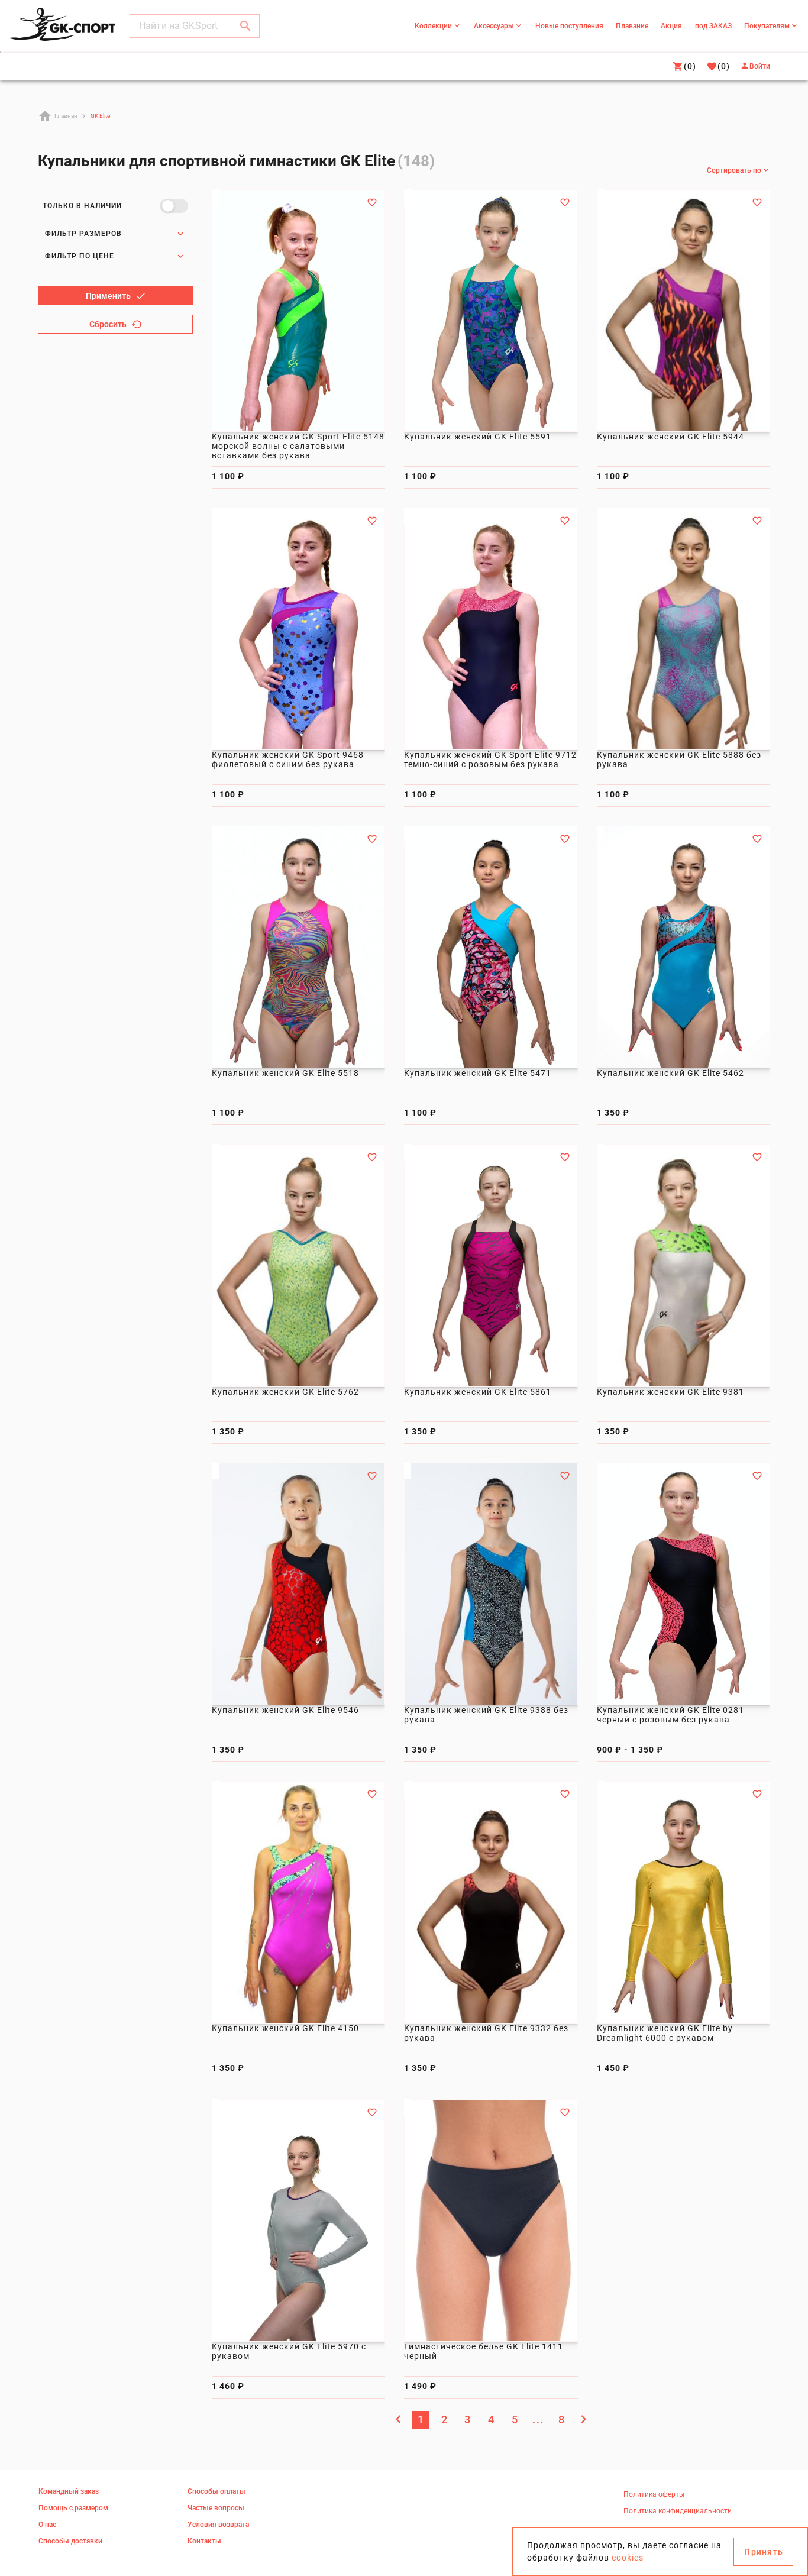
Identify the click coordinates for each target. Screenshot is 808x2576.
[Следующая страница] (584, 2419)
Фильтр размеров (83, 234)
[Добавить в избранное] (372, 202)
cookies (628, 2558)
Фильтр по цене (80, 256)
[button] (245, 26)
